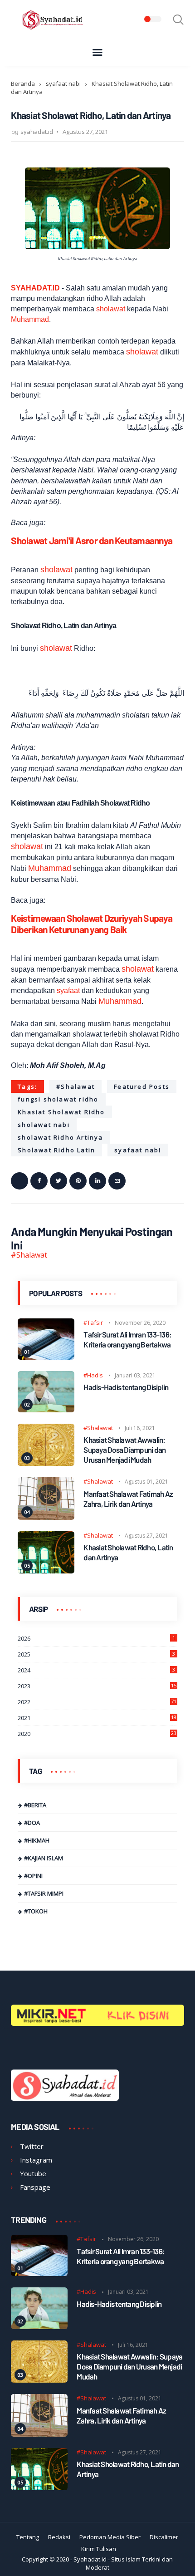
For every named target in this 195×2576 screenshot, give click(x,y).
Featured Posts (142, 1086)
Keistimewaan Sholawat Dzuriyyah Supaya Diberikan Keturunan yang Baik (92, 924)
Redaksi (59, 2537)
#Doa (32, 1823)
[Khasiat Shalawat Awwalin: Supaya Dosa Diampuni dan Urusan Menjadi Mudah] (46, 1463)
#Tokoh (36, 1911)
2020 (97, 1734)
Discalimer (164, 2537)
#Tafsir (93, 1322)
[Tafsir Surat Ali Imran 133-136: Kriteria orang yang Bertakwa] (46, 1357)
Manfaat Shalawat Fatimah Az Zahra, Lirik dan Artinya (128, 1499)
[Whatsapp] (19, 1181)
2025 (96, 1654)
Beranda (23, 84)
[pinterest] (78, 1181)
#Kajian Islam (44, 1858)
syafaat (68, 991)
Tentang (28, 2537)
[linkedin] (97, 1181)
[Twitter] (58, 1181)
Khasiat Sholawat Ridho (61, 1112)
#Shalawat (76, 1086)
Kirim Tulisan (99, 2549)
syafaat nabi (63, 84)
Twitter (32, 2146)
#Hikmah (37, 1840)
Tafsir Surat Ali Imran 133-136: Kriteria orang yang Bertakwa (127, 1339)
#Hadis (93, 1375)
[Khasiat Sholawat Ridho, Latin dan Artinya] (46, 1571)
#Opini (33, 1876)
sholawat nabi (44, 1125)
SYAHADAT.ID (35, 288)
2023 (97, 1686)
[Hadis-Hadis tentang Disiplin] (46, 1410)
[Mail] (117, 1181)
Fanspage (35, 2187)
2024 (96, 1670)
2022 (97, 1702)
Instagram (36, 2160)
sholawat (111, 309)
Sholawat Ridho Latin (56, 1150)
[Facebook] (39, 1181)
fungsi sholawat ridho (58, 1099)
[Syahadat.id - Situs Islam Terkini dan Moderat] (54, 29)
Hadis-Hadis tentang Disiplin (126, 1387)
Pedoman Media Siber (110, 2537)
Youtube (33, 2173)
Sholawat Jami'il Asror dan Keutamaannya (92, 540)
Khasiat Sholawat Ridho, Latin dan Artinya (128, 1552)
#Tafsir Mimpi (44, 1893)
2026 (96, 1638)
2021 (97, 1718)
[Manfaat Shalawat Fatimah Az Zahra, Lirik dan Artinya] (46, 1517)
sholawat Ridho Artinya (60, 1137)
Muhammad (30, 319)
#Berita (35, 1805)
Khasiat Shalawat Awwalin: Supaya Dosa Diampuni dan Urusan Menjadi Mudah (124, 1450)
